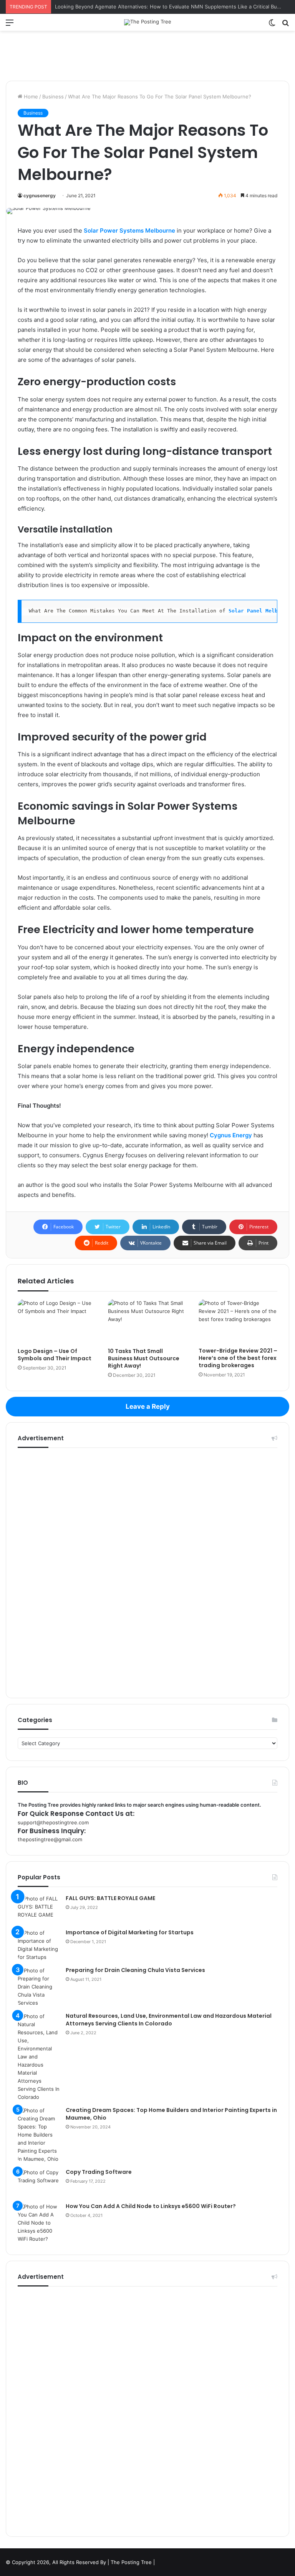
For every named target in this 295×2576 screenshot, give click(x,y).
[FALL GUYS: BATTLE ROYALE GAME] (39, 1909)
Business (53, 97)
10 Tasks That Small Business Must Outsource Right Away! (144, 1358)
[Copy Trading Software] (39, 2183)
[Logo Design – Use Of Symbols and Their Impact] (57, 1321)
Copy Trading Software (99, 2172)
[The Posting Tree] (148, 22)
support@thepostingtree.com (53, 1822)
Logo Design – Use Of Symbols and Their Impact (55, 1355)
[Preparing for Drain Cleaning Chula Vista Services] (39, 1987)
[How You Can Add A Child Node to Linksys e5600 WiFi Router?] (39, 2223)
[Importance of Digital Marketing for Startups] (39, 1945)
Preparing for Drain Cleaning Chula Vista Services (135, 1970)
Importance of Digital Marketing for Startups (130, 1932)
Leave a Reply (148, 1406)
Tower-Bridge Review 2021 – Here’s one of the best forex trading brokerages (238, 1358)
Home (30, 97)
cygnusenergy (40, 196)
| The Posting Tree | (131, 2562)
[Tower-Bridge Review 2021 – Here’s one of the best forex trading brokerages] (238, 1321)
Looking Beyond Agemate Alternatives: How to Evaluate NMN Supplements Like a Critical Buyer (170, 7)
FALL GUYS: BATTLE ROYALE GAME (110, 1898)
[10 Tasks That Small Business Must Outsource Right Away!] (147, 1321)
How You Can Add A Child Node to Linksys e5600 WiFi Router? (151, 2206)
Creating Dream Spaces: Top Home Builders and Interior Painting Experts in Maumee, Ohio (171, 2114)
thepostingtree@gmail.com (50, 1839)
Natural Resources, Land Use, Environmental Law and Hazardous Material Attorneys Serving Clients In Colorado (169, 2020)
